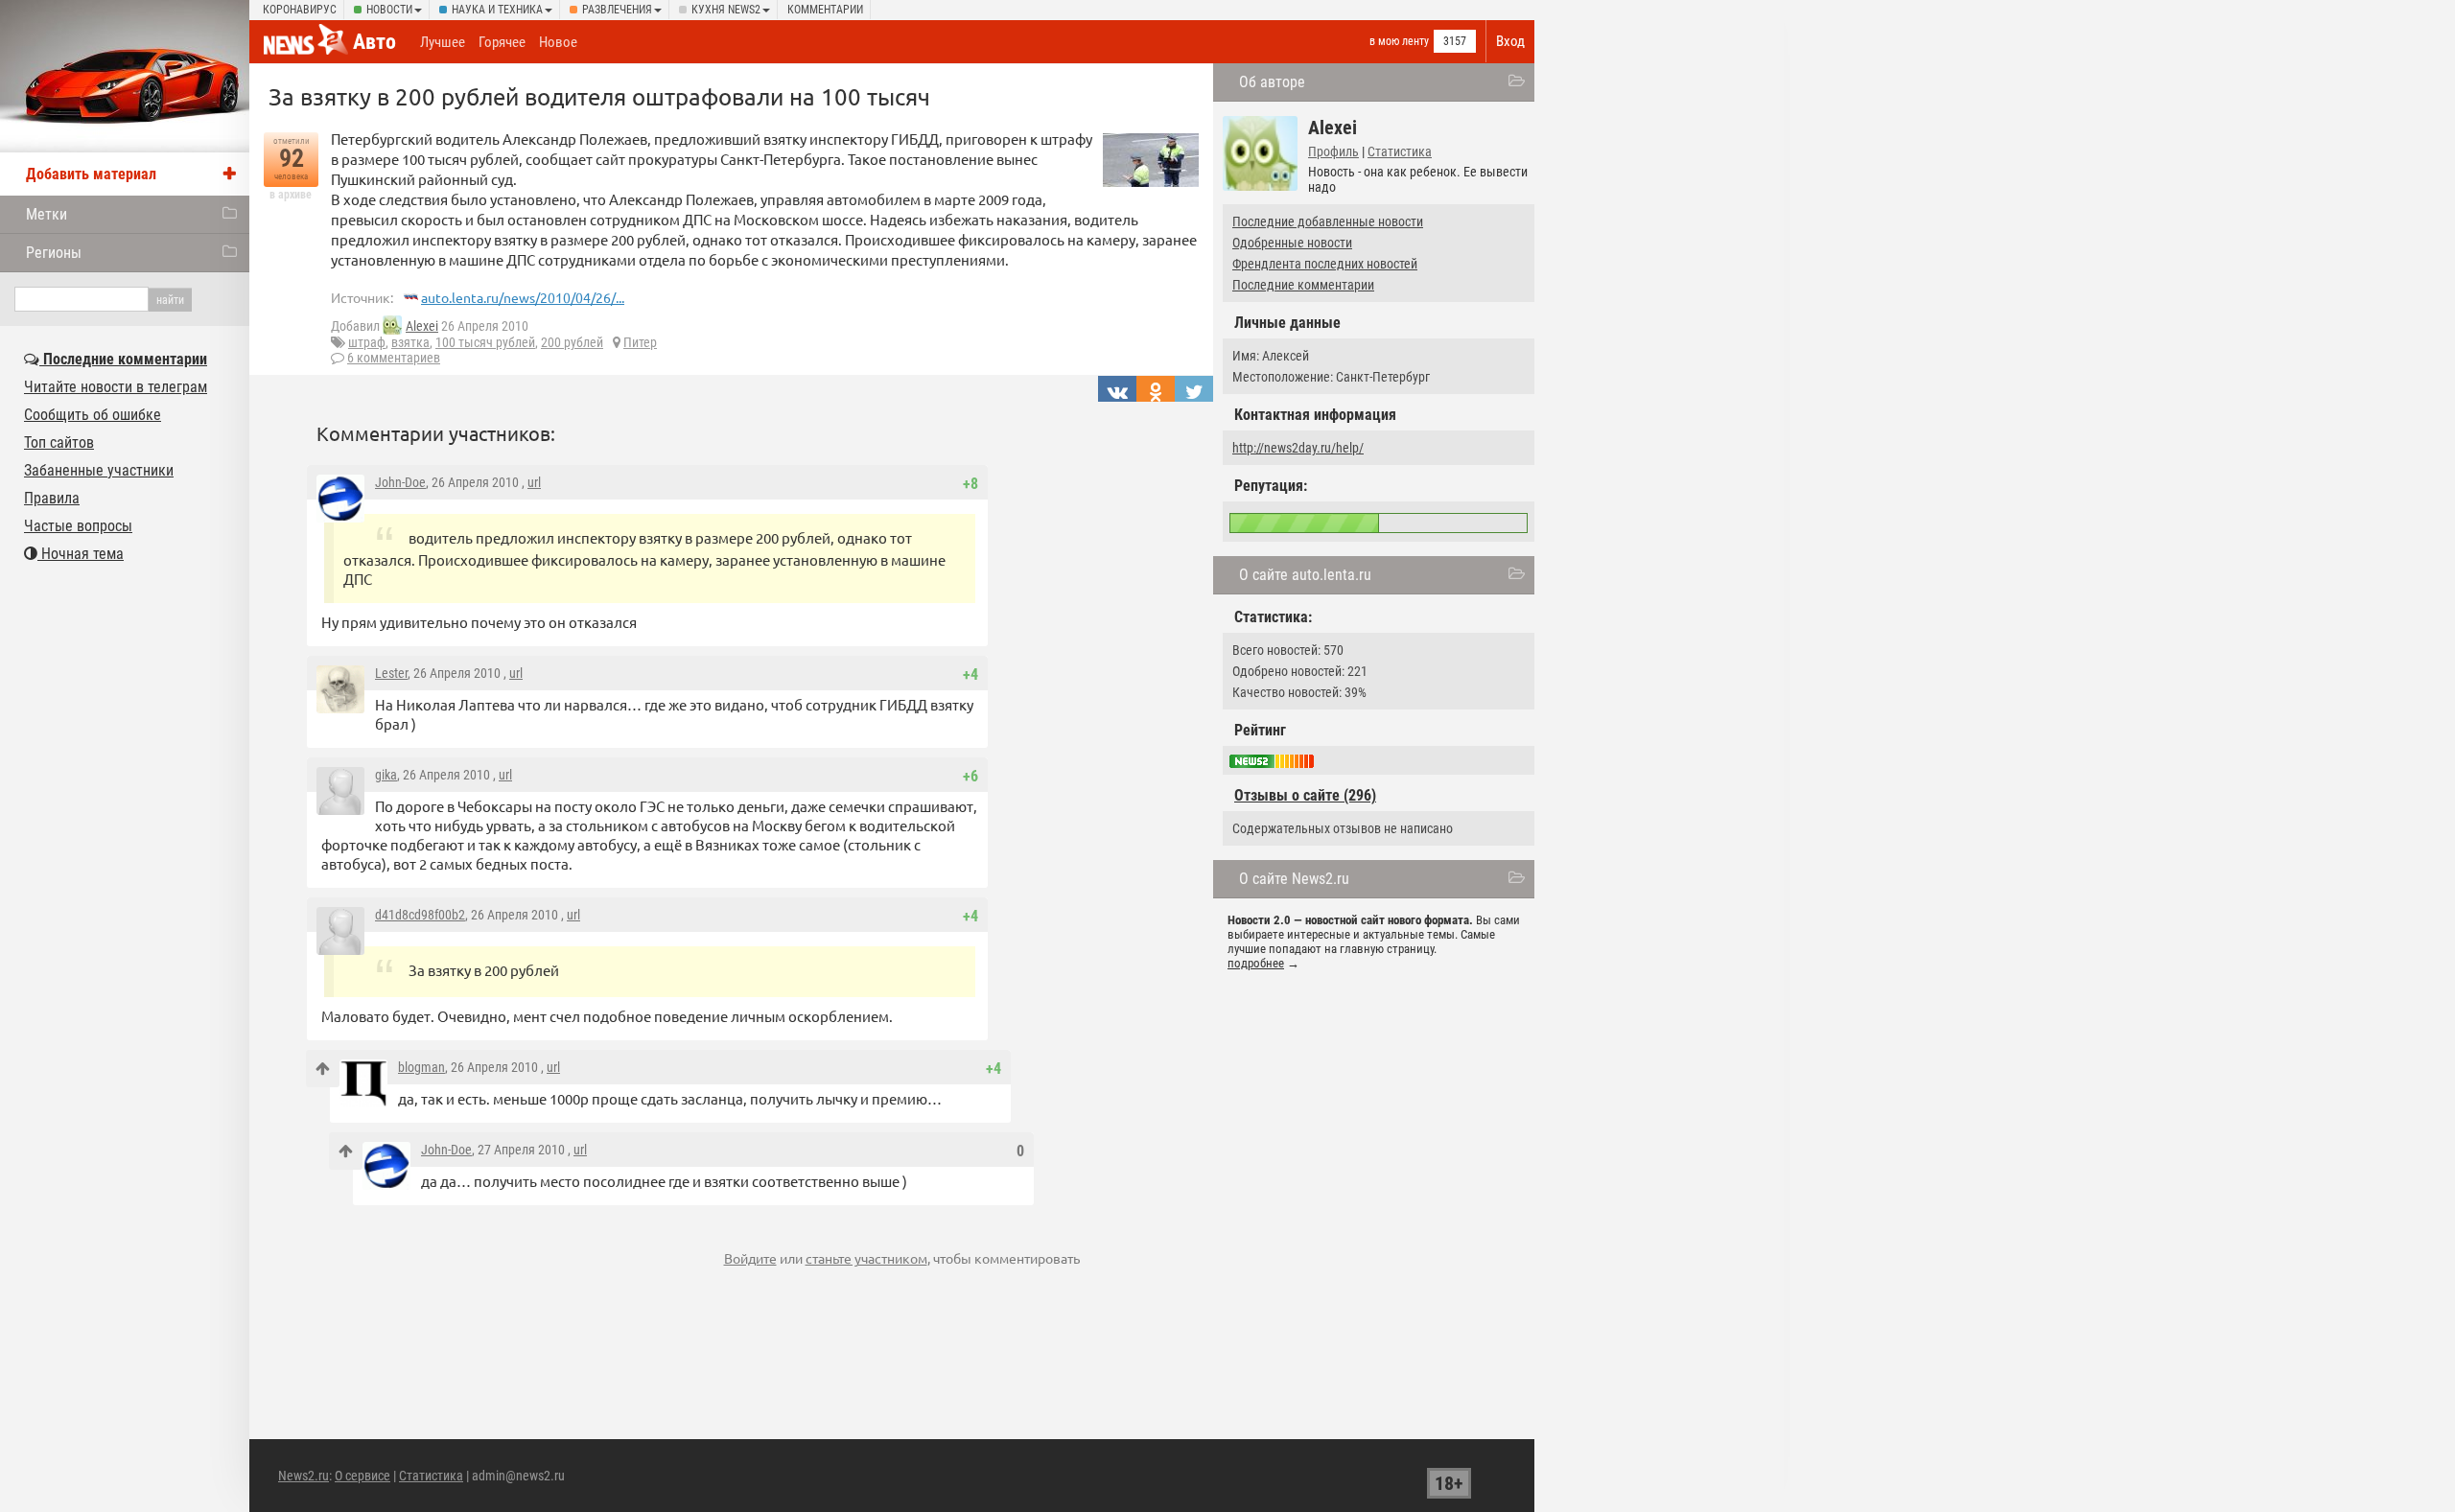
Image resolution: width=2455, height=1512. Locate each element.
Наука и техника (497, 10)
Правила (52, 498)
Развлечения (617, 10)
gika (386, 775)
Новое (558, 42)
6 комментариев (394, 358)
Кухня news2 (726, 10)
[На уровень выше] (323, 1069)
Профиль (1333, 151)
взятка (410, 342)
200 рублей (572, 342)
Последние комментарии (1303, 285)
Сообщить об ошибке (93, 415)
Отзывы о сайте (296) (1305, 795)
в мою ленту (1399, 41)
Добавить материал (91, 174)
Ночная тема (81, 554)
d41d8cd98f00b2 (420, 915)
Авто (374, 42)
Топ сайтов (59, 442)
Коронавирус (300, 10)
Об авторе (1272, 82)
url (534, 482)
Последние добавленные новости (1328, 221)
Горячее (502, 42)
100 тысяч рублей (485, 342)
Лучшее (443, 42)
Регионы (54, 253)
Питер (640, 342)
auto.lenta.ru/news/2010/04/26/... (523, 297)
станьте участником (866, 1258)
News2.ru (304, 1476)
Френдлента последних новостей (1325, 264)
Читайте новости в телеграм (116, 387)
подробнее (1256, 963)
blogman (421, 1067)
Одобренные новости (1292, 243)
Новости (389, 10)
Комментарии (825, 10)
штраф (367, 342)
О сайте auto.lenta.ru (1305, 575)
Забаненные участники (99, 470)
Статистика (1400, 151)
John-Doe (400, 482)
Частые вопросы (78, 526)
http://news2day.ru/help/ (1298, 448)
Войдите (750, 1258)
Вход (1510, 41)
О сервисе (362, 1476)
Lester (391, 673)
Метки (47, 214)
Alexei (422, 326)
